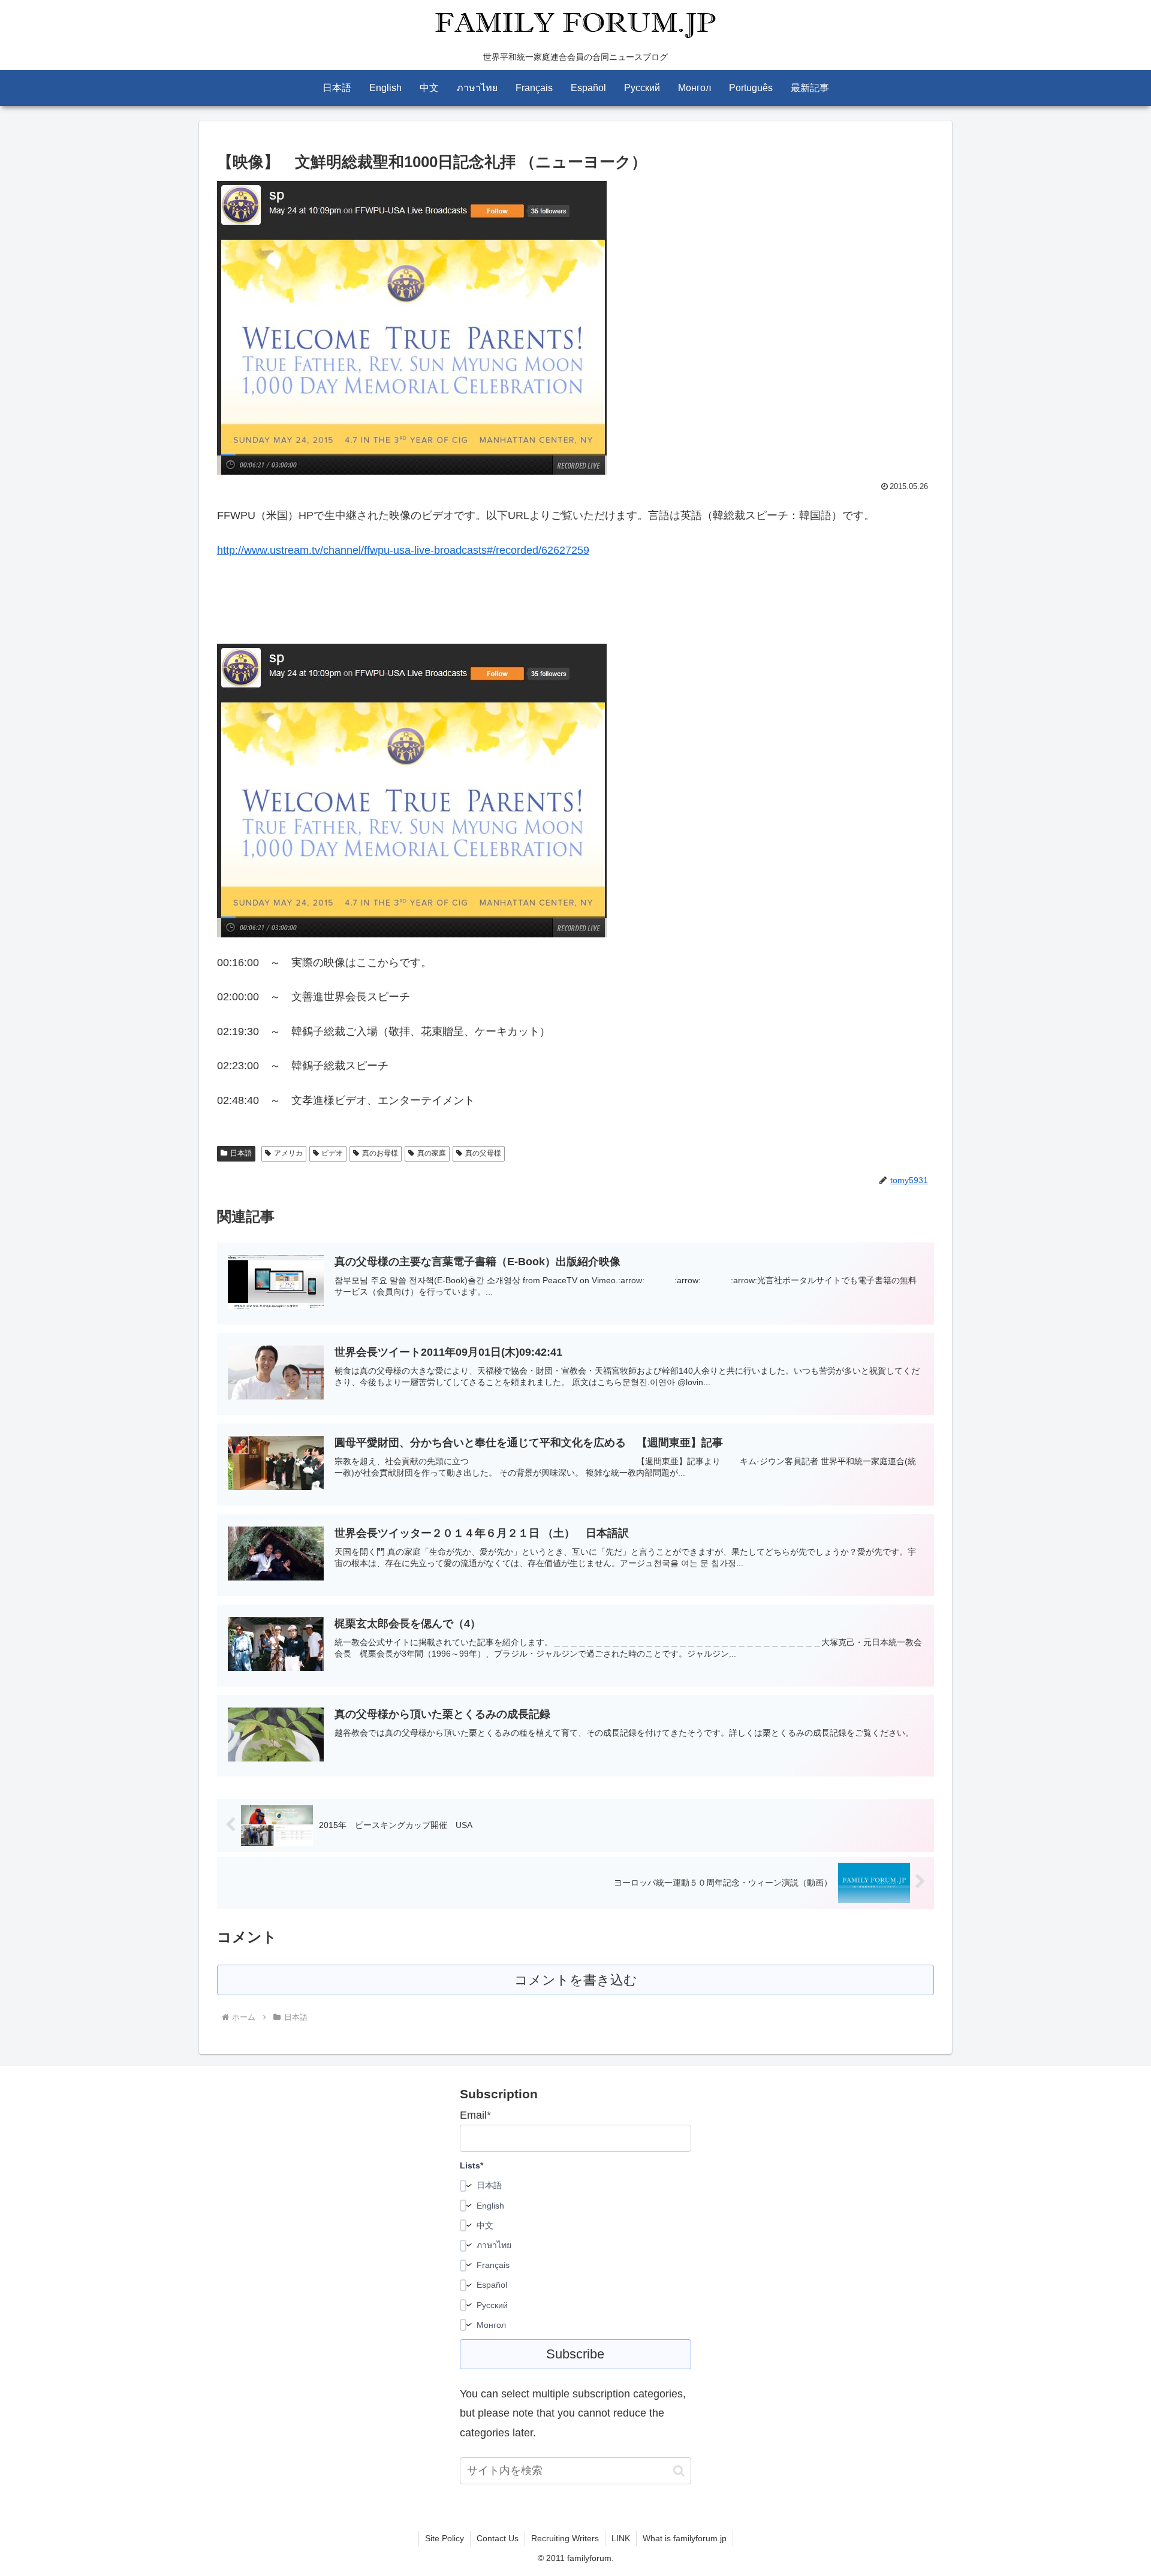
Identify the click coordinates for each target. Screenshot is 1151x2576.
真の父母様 (483, 1153)
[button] (679, 2471)
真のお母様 (380, 1153)
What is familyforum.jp (685, 2538)
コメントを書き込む (576, 1980)
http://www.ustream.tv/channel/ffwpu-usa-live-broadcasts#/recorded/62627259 (403, 550)
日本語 (241, 1153)
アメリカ (288, 1153)
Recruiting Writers (565, 2538)
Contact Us (498, 2538)
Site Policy (445, 2538)
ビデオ (332, 1153)
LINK (621, 2538)
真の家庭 (432, 1153)
